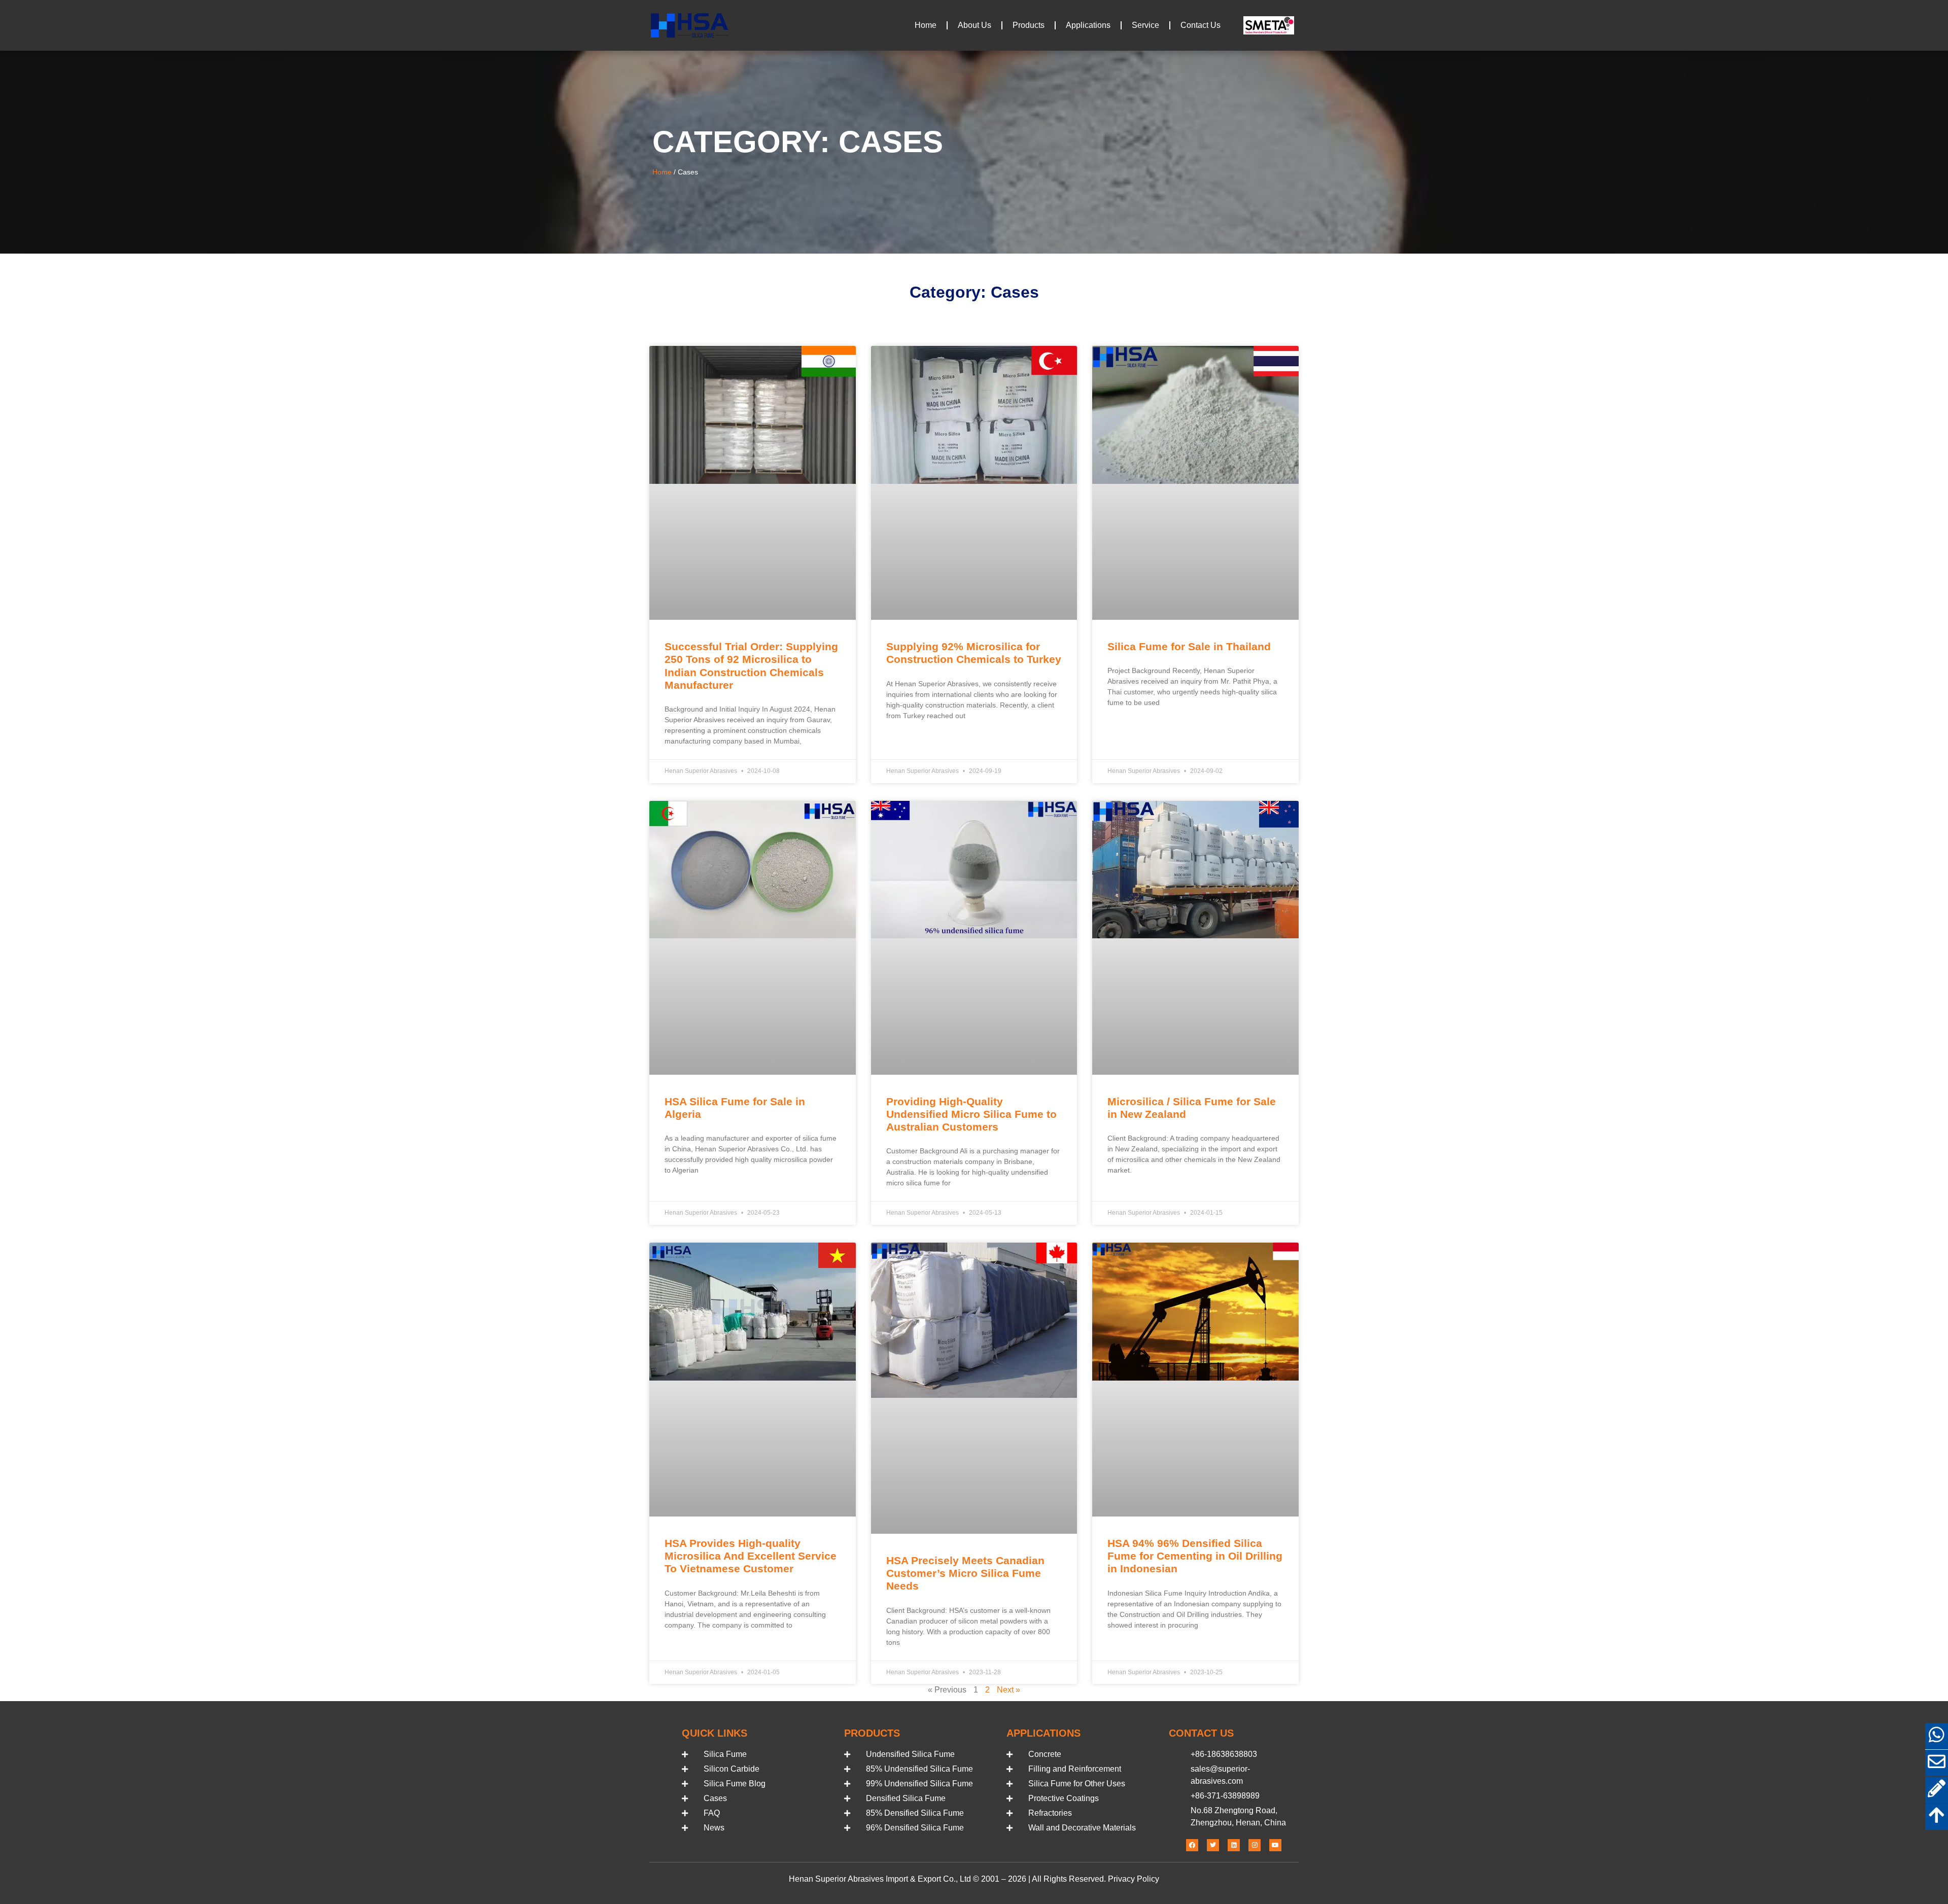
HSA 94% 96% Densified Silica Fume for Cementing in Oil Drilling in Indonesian (1195, 1556)
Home (926, 25)
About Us (975, 25)
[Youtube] (1275, 1845)
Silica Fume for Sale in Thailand (1189, 646)
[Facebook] (1192, 1845)
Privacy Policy (1134, 1879)
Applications (1088, 25)
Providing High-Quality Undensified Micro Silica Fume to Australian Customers (971, 1114)
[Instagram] (1255, 1845)
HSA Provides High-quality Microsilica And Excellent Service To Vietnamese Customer (751, 1556)
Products (1029, 25)
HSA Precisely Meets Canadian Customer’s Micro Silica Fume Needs (965, 1573)
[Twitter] (1213, 1845)
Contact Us (1201, 25)
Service (1145, 25)
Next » (1008, 1690)
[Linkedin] (1234, 1845)
